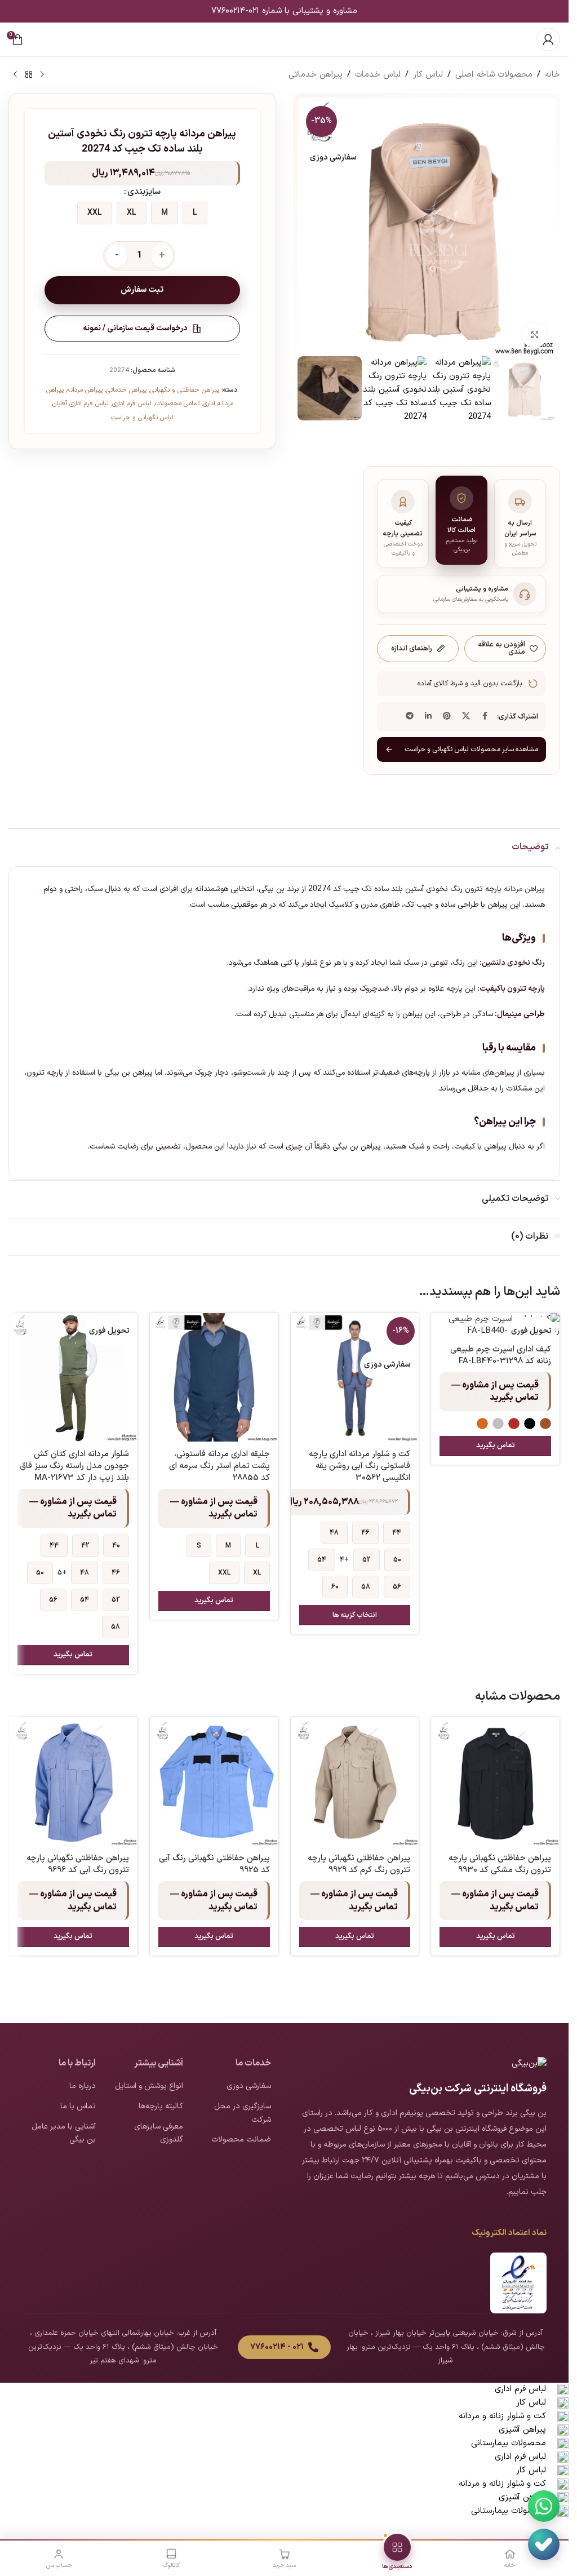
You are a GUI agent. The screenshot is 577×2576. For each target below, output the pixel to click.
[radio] (195, 213)
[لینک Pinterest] (447, 717)
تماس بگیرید (496, 1446)
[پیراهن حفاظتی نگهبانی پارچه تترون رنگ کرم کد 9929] (355, 1781)
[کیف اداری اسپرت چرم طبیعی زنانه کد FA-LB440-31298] (495, 1325)
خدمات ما (253, 2063)
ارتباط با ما (77, 2063)
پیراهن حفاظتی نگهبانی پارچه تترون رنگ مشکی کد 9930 (500, 1864)
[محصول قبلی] (42, 75)
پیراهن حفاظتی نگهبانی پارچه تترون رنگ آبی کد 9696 (78, 1864)
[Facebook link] (485, 717)
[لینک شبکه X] (466, 717)
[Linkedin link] (428, 717)
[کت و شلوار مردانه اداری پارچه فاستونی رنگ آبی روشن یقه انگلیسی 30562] (355, 1377)
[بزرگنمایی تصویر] (534, 335)
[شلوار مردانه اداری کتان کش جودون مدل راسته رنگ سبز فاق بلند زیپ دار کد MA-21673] (73, 1377)
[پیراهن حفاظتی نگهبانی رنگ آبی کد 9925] (214, 1781)
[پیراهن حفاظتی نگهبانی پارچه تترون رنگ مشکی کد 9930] (495, 1781)
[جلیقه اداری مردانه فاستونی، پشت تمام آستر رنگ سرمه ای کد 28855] (214, 1377)
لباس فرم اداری (132, 404)
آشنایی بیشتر (159, 2063)
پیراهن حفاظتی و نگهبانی (185, 390)
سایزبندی (144, 192)
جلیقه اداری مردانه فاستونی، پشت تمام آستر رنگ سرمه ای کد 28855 (219, 1466)
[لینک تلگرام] (410, 717)
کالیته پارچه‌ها (161, 2106)
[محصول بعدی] (15, 75)
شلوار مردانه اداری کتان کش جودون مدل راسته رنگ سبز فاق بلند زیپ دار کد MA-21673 (74, 1466)
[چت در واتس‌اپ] (544, 2506)
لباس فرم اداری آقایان (81, 404)
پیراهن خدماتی (316, 75)
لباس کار (428, 75)
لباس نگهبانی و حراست (142, 418)
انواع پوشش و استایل (149, 2086)
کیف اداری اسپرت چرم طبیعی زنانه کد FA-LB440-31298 (501, 1355)
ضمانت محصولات (241, 2140)
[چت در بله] (544, 2544)
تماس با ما (78, 2106)
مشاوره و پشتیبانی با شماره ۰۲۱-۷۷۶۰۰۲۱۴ (284, 11)
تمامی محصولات (177, 404)
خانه (552, 75)
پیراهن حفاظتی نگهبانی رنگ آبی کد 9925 (214, 1864)
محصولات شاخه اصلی (494, 75)
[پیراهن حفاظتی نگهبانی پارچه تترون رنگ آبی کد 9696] (73, 1781)
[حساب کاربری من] (548, 39)
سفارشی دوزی (249, 2086)
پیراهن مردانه (85, 390)
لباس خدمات (378, 75)
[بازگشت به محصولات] (29, 75)
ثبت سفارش (142, 290)
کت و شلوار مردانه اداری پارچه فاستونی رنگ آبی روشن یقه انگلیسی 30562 (359, 1466)
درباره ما (83, 2086)
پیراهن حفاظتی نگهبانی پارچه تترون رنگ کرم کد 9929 (359, 1864)
